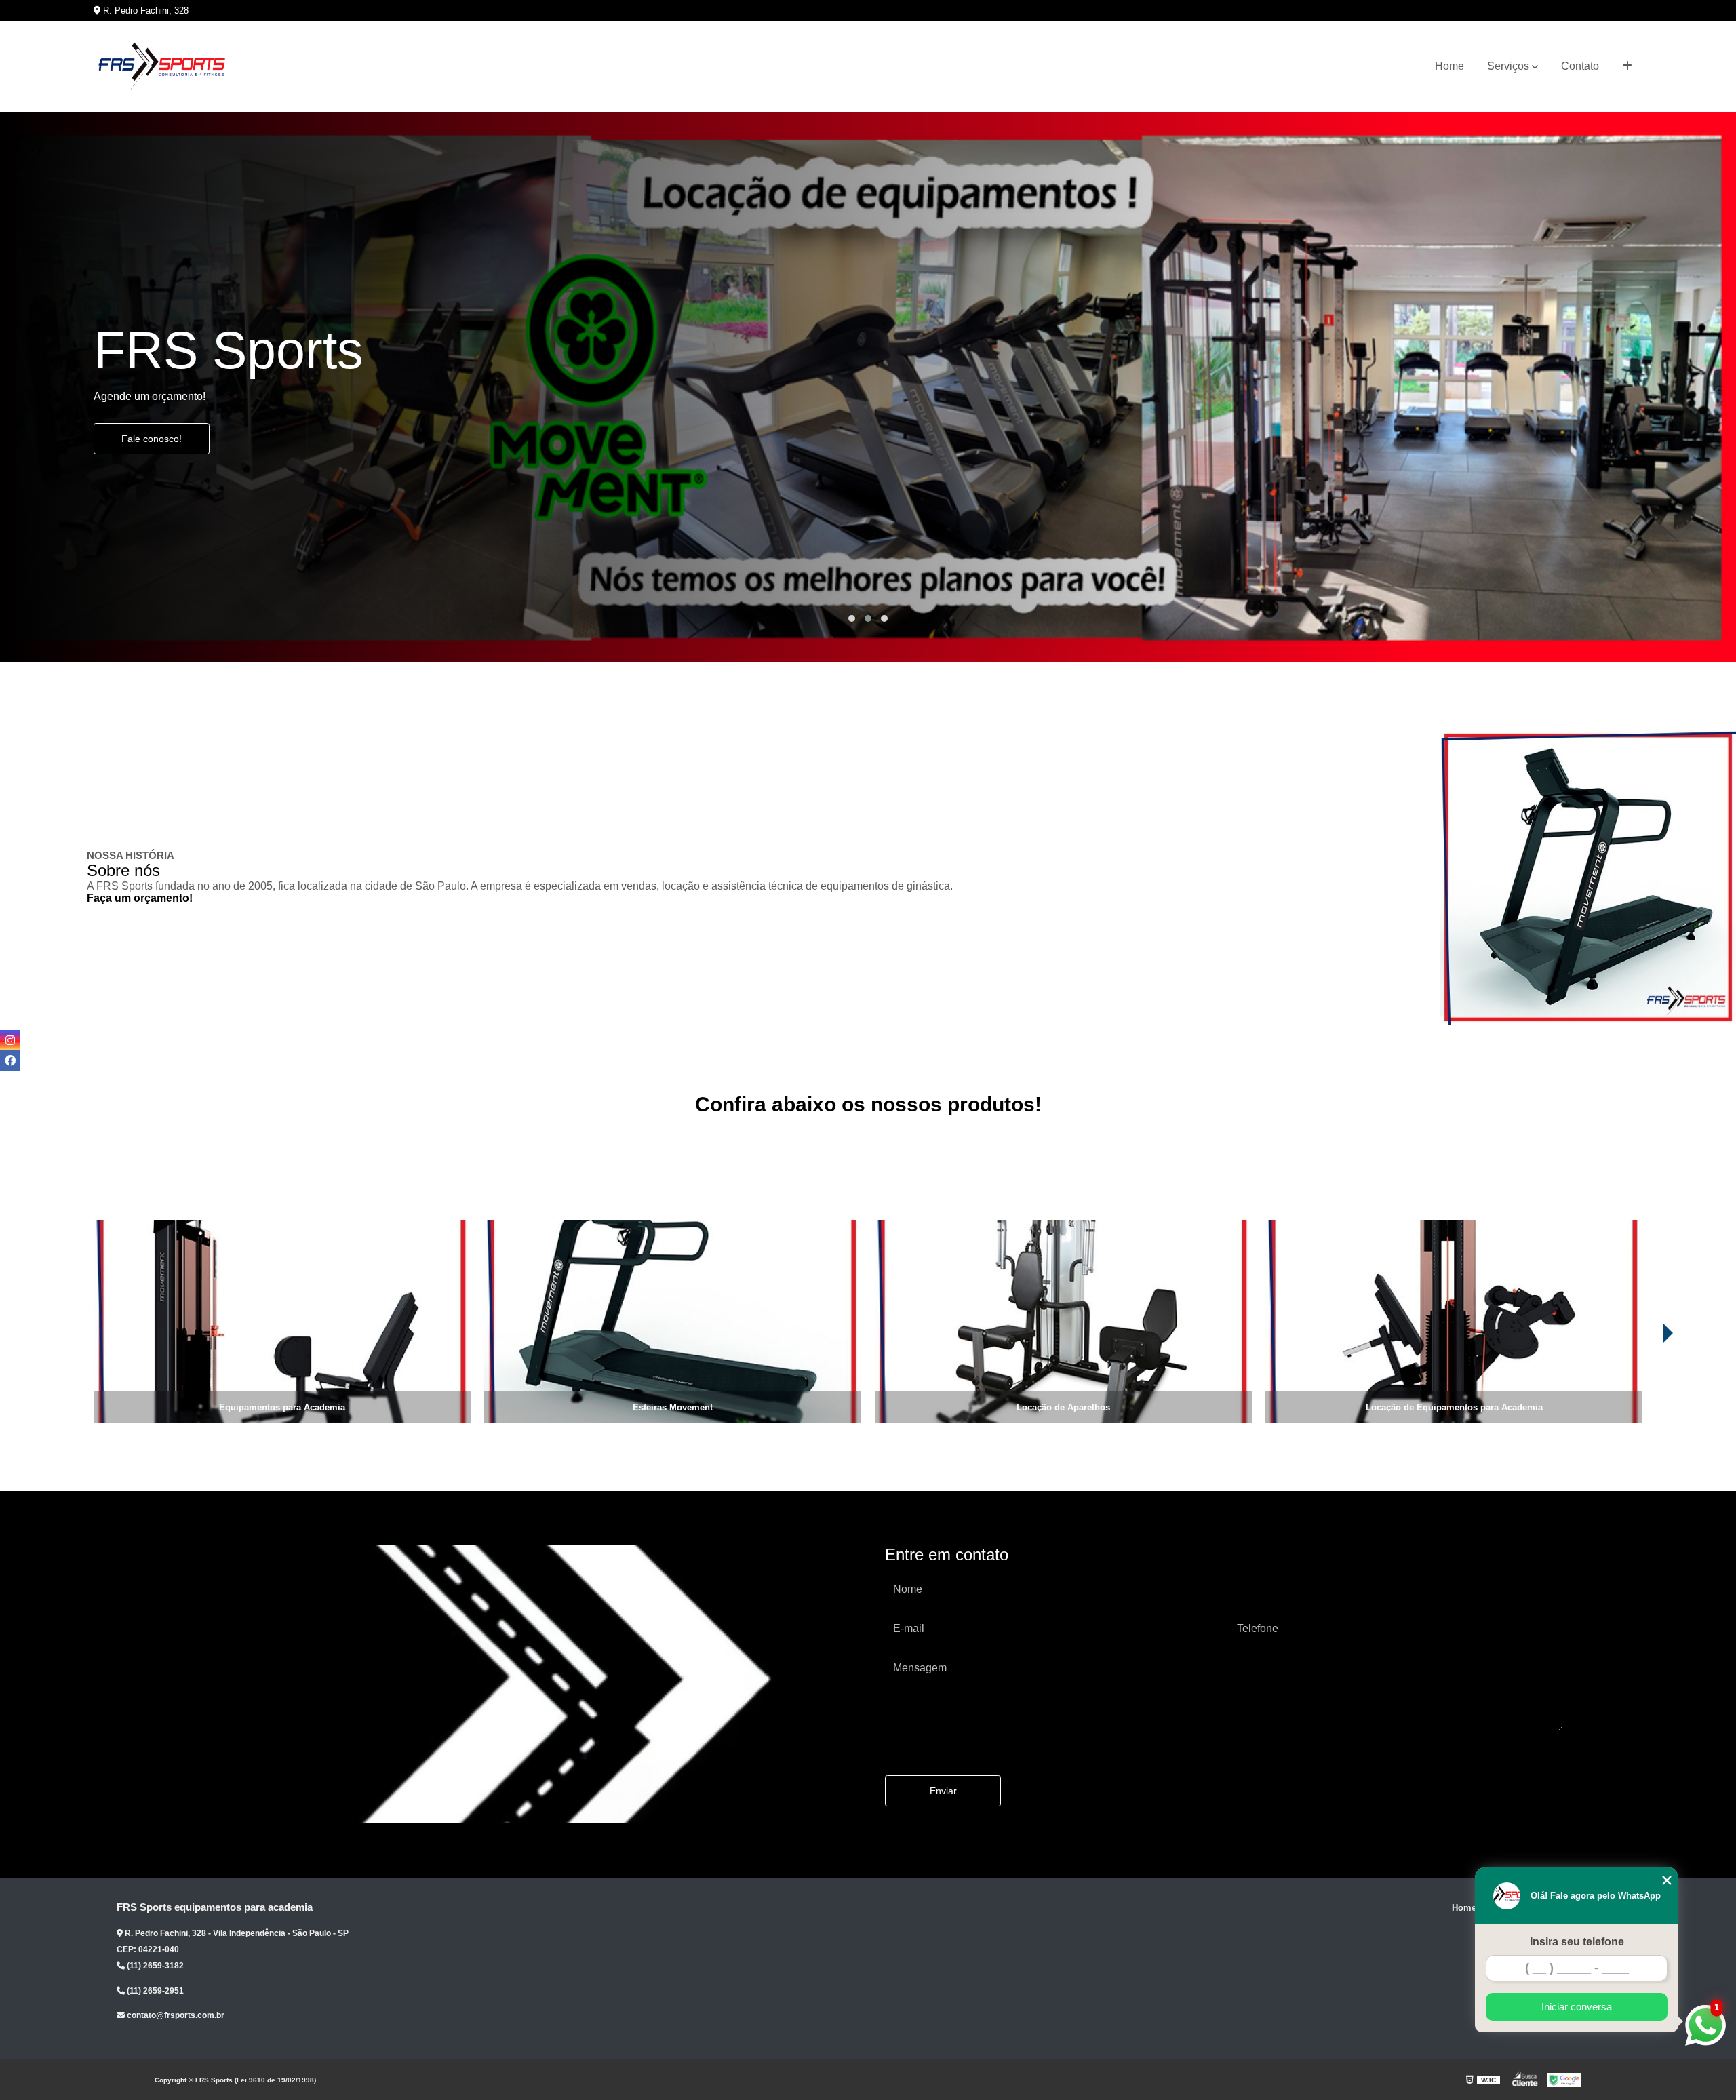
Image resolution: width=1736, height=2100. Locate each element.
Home (1449, 66)
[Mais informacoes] (1627, 66)
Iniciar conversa (1577, 2007)
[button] (852, 618)
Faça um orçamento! (140, 898)
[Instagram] (10, 1040)
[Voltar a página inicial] (161, 66)
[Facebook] (10, 1061)
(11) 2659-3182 (154, 1966)
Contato (1580, 66)
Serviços (1508, 66)
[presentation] (1676, 1385)
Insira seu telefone (1577, 1942)
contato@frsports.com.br (175, 2015)
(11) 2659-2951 (154, 1991)
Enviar (943, 1791)
